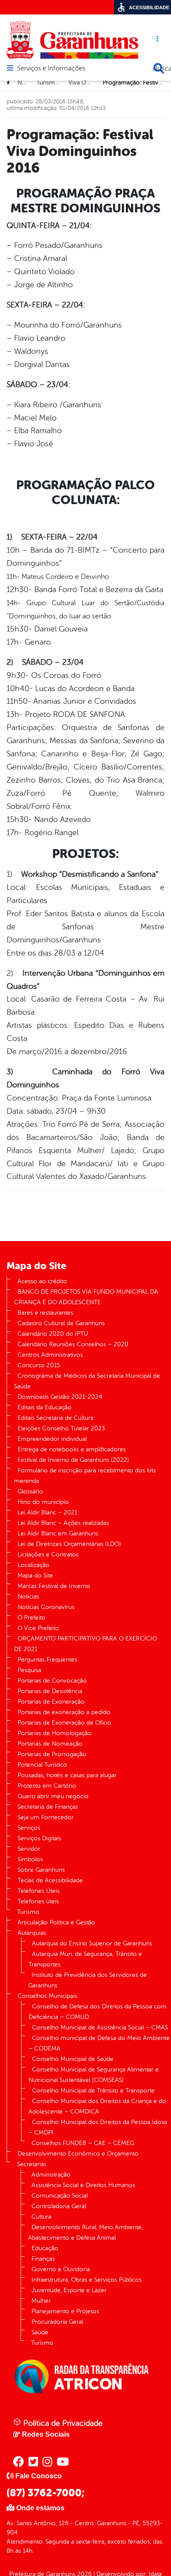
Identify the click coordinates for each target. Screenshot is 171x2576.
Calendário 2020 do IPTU (53, 1334)
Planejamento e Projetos (65, 2311)
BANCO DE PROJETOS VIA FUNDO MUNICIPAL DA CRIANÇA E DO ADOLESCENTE (86, 1297)
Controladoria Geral (59, 2206)
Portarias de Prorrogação (52, 1754)
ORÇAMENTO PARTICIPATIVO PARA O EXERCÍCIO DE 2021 (85, 1644)
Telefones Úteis (39, 1891)
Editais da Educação (45, 1407)
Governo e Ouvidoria (61, 2269)
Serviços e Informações (51, 69)
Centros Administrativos (50, 1355)
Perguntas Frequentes (47, 1660)
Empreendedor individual (52, 1439)
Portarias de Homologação (55, 1733)
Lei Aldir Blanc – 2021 (47, 1512)
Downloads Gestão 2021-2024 (60, 1397)
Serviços (29, 1828)
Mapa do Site (35, 1576)
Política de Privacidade (62, 2423)
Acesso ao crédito (42, 1281)
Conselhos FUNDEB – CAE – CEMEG (83, 2143)
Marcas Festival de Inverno (54, 1586)
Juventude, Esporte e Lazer (69, 2290)
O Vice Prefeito (38, 1628)
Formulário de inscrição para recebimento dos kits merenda (85, 1476)
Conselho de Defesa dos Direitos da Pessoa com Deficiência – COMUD (98, 2012)
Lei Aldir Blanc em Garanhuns (58, 1533)
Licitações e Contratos (48, 1554)
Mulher (41, 2301)
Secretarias (32, 2164)
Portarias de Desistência (50, 1691)
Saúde (40, 2332)
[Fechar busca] (159, 68)
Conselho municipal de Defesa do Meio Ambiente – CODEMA (99, 2043)
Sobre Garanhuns (41, 1870)
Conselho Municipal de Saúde (73, 2059)
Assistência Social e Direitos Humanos (83, 2185)
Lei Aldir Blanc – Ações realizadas (63, 1523)
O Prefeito (32, 1618)
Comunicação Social (60, 2196)
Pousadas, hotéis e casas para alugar (67, 1775)
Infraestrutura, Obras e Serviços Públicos (87, 2280)
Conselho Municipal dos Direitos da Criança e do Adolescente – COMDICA (97, 2106)
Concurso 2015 (39, 1365)
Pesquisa (29, 1670)
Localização (34, 1565)
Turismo (28, 1912)
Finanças (43, 2259)
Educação (45, 2248)
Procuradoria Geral (57, 2322)
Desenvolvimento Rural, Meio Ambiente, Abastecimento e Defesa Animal (85, 2232)
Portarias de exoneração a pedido (64, 1712)
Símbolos (30, 1859)
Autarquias (32, 1933)
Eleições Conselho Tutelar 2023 (61, 1428)
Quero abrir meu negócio (53, 1796)
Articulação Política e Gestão (56, 1922)
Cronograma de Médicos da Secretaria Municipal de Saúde (87, 1381)
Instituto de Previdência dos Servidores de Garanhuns (87, 1980)
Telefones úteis (38, 1901)
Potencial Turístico (42, 1765)
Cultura (41, 2217)
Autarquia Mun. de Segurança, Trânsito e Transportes (85, 1959)
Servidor (29, 1849)
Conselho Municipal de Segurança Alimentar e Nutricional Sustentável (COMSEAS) (94, 2075)
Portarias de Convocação (52, 1681)
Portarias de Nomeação (50, 1744)
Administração (51, 2175)
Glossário (30, 1491)
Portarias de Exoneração (51, 1702)
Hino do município (43, 1502)
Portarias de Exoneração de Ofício (64, 1723)
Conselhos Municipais (47, 1996)
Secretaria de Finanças (48, 1807)
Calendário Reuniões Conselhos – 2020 (73, 1344)
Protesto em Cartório (47, 1786)
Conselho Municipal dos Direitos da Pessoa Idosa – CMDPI (98, 2127)
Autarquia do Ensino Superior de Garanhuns (92, 1943)
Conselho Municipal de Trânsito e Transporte (93, 2091)
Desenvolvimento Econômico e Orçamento (78, 2154)
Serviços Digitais (39, 1838)
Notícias (28, 1597)
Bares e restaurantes (45, 1313)
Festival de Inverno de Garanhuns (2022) (73, 1460)
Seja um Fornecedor (46, 1817)
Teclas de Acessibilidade (50, 1880)
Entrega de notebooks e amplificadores (72, 1449)
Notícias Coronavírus (46, 1607)
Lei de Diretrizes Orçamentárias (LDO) (69, 1544)
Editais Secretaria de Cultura (55, 1418)
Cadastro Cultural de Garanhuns (61, 1323)
